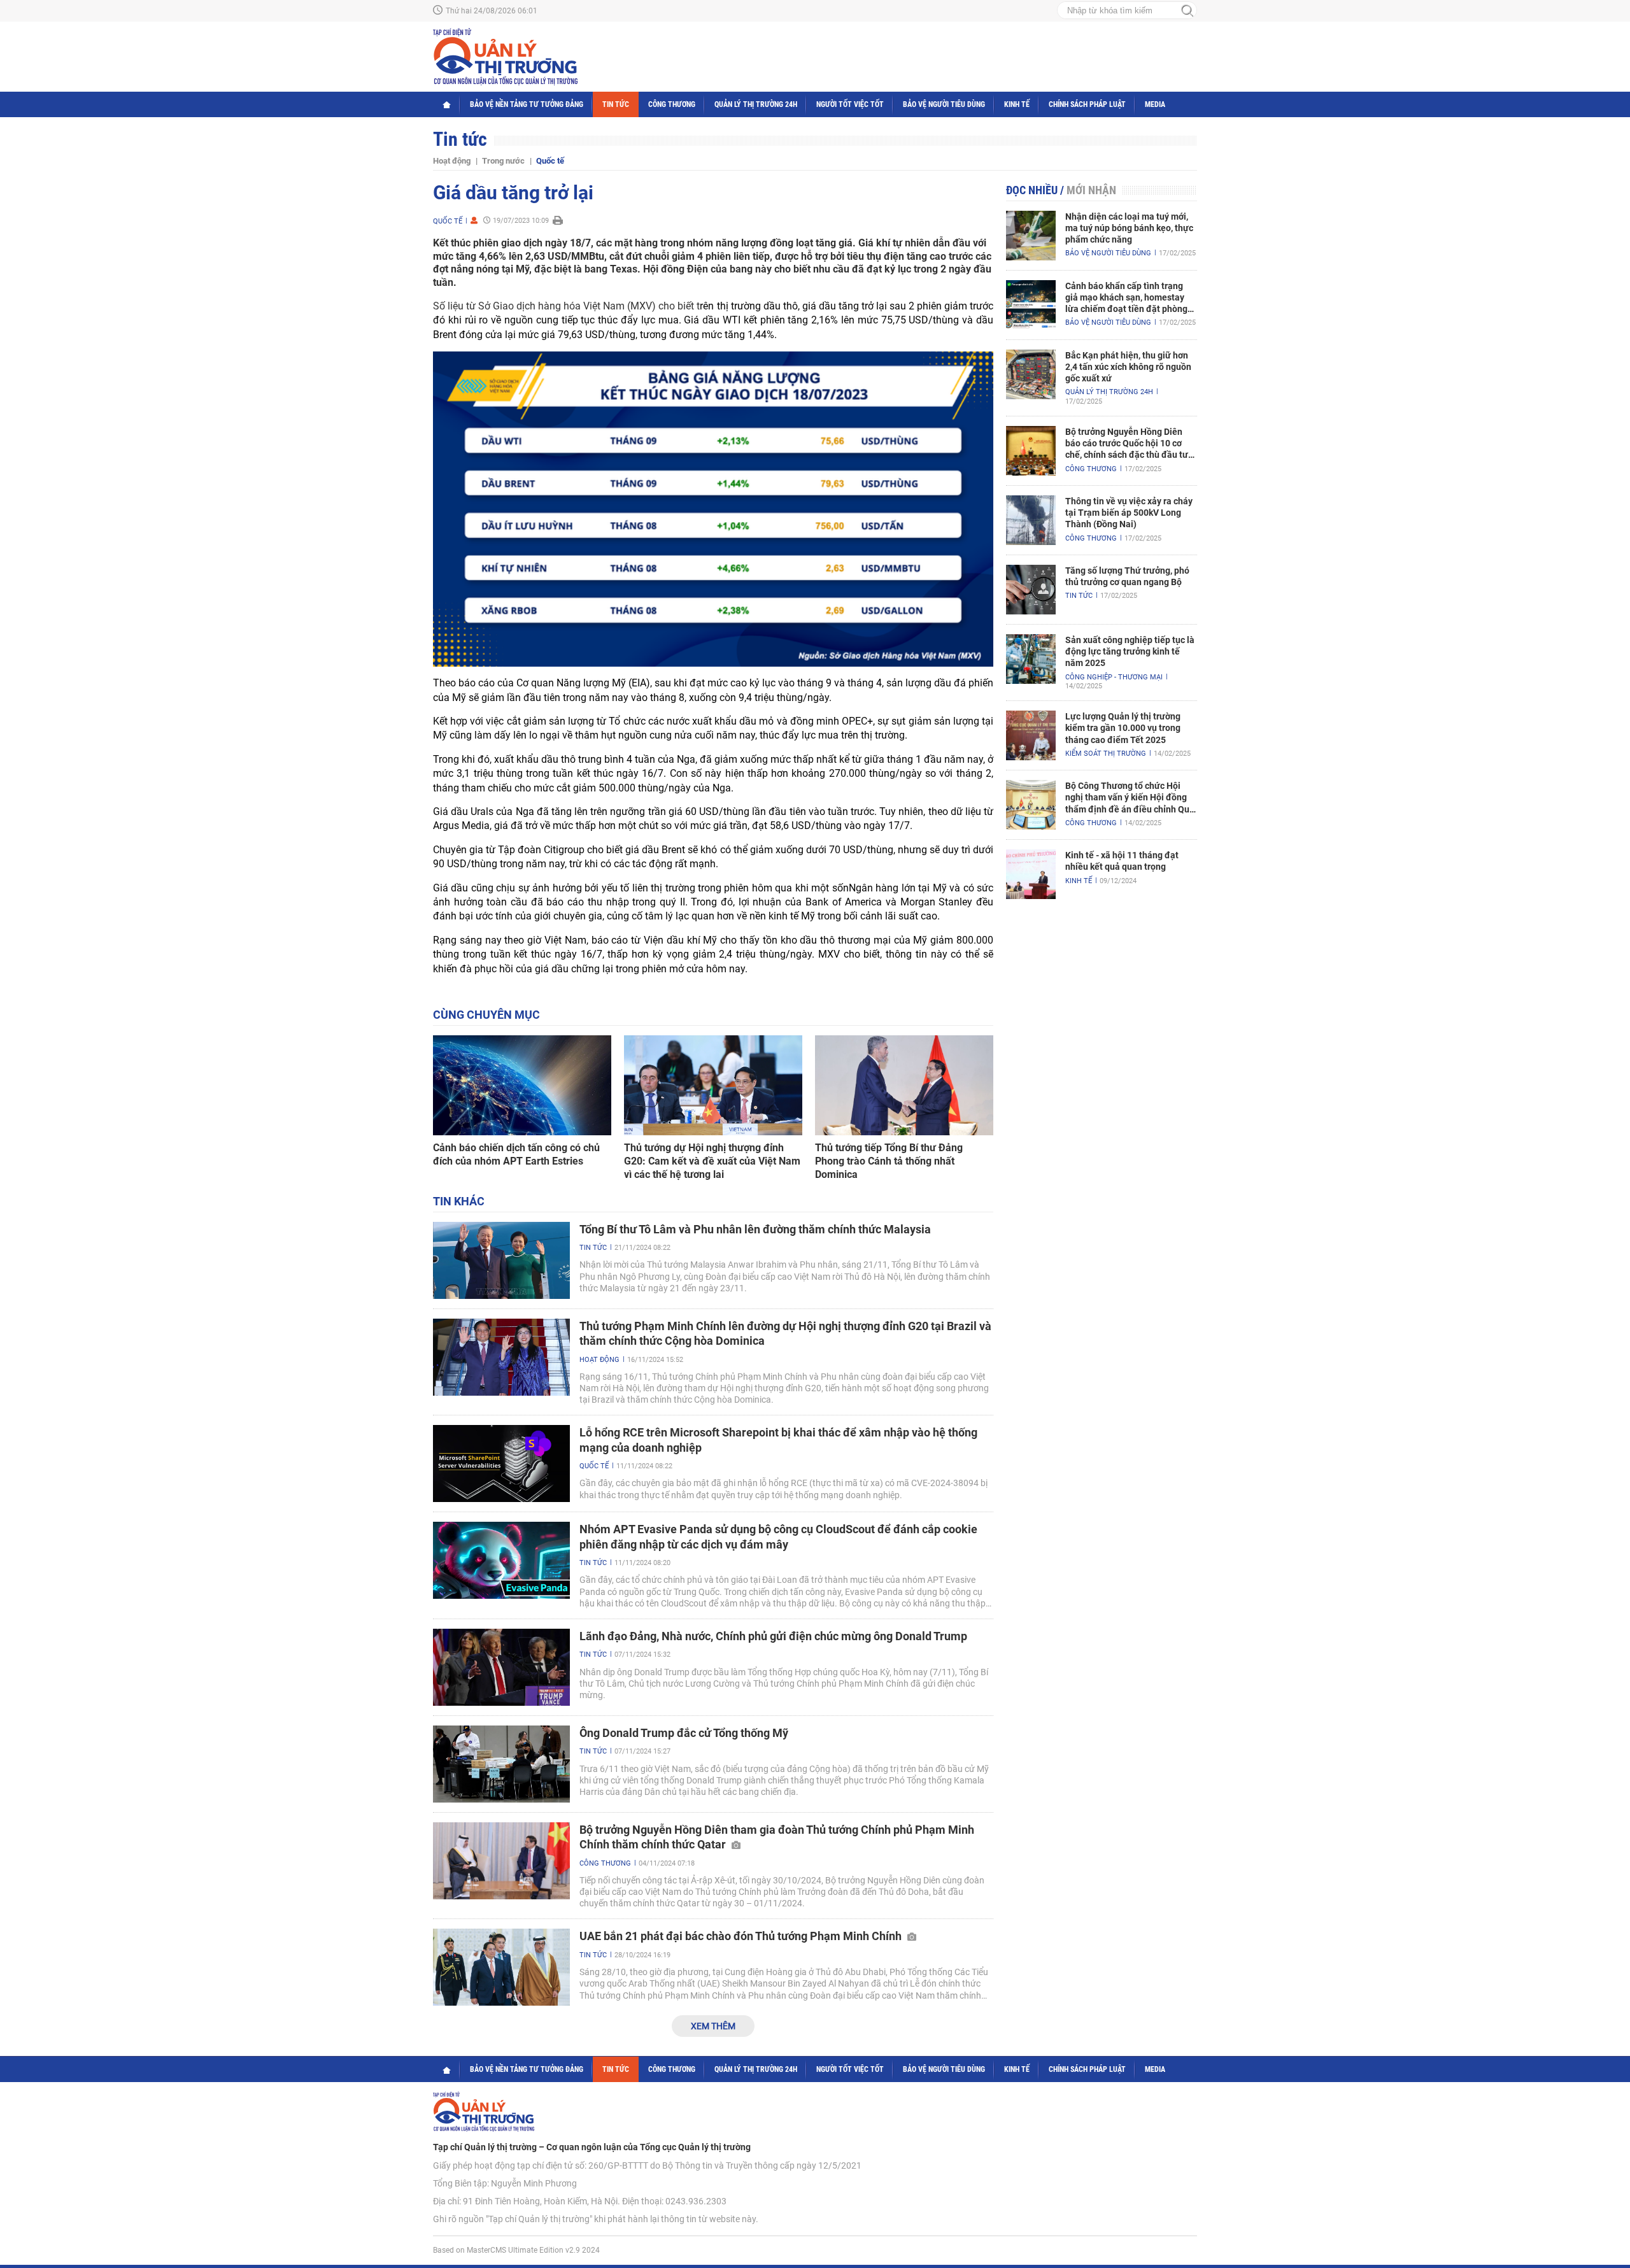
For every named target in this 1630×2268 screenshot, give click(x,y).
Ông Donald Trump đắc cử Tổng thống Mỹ (684, 1733)
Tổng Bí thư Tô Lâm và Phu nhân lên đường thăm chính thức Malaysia (755, 1229)
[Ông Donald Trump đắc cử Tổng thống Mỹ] (501, 1764)
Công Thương (672, 104)
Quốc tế (550, 161)
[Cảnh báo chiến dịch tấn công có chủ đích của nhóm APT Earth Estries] (522, 1086)
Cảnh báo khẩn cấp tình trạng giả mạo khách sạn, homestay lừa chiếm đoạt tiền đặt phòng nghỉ (1126, 298)
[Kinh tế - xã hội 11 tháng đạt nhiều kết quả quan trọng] (1031, 874)
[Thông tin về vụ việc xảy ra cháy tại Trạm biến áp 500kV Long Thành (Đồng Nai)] (1031, 520)
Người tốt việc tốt (850, 104)
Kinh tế (1017, 104)
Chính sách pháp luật (1087, 104)
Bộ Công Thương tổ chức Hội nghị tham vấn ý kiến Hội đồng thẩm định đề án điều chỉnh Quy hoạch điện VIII (1130, 798)
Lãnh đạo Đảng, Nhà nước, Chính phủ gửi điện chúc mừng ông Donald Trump (773, 1636)
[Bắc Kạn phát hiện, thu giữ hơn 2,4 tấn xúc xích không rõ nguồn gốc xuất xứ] (1031, 374)
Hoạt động (452, 161)
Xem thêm (713, 2026)
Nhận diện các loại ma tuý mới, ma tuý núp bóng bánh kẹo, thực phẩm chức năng (1129, 228)
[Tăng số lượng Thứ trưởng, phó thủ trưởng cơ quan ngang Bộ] (1031, 590)
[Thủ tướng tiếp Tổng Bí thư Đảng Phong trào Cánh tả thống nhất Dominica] (904, 1086)
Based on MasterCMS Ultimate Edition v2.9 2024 (516, 2250)
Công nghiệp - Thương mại (1114, 677)
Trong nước (503, 161)
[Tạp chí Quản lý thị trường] (505, 57)
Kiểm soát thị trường (1106, 754)
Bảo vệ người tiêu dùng (944, 104)
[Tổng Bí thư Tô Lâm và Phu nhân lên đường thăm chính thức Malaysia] (501, 1260)
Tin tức (616, 104)
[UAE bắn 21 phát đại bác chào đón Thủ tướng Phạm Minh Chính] (501, 1967)
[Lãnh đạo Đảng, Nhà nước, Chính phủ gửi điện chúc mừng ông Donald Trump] (501, 1667)
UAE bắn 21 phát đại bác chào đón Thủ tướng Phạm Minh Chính (742, 1936)
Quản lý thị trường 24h (756, 104)
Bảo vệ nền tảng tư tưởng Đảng (527, 104)
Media (1155, 104)
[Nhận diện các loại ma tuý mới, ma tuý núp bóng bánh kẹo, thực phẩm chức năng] (1031, 236)
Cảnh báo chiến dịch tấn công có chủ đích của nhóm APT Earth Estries (516, 1154)
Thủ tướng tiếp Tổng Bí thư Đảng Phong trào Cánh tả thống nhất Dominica (889, 1161)
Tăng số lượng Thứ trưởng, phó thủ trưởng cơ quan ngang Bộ (1127, 576)
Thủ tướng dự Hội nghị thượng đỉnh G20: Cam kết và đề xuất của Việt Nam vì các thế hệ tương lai (712, 1161)
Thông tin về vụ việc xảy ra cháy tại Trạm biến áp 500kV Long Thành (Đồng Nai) (1129, 513)
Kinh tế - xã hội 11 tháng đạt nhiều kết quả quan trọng (1122, 861)
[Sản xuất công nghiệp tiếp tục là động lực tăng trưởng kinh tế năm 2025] (1031, 659)
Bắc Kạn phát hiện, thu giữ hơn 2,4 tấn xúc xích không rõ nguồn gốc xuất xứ (1128, 367)
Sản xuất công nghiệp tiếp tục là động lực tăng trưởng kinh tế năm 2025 (1130, 651)
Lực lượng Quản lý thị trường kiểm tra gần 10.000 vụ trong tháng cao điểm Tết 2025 (1123, 728)
